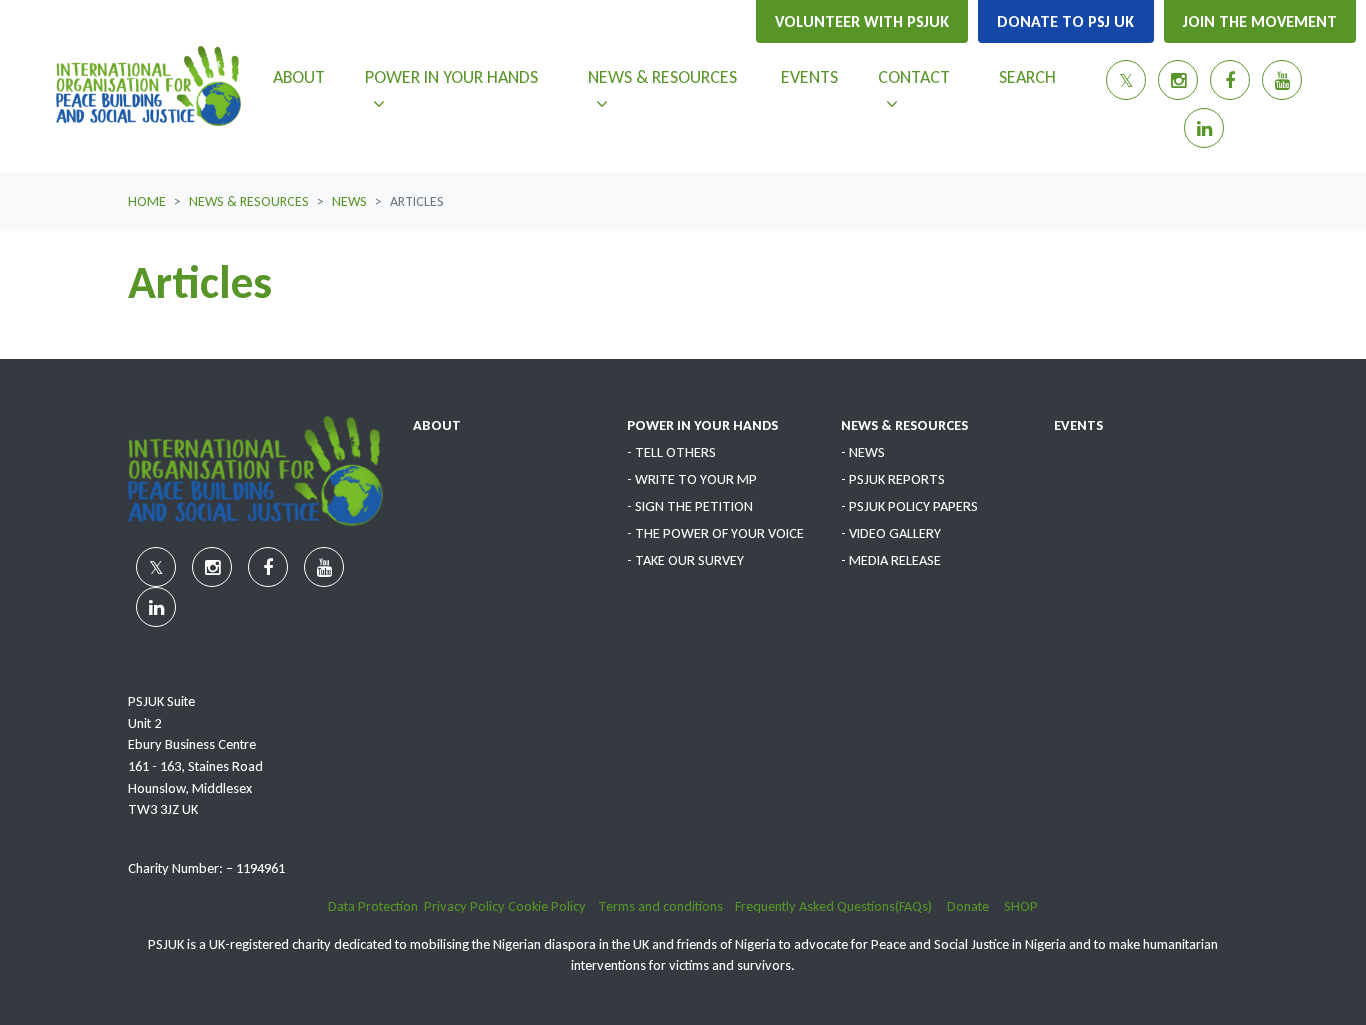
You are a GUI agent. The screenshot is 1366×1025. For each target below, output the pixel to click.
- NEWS (863, 452)
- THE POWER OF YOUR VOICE (715, 533)
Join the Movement (1260, 21)
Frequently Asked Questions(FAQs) (841, 906)
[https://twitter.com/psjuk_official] (1126, 80)
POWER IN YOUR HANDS (702, 425)
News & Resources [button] (676, 76)
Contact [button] (929, 76)
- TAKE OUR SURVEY (685, 560)
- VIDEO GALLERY (891, 533)
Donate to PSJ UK (1065, 21)
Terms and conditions (666, 906)
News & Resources (249, 201)
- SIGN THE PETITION (690, 506)
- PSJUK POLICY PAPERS (909, 506)
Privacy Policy (464, 906)
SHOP (1021, 906)
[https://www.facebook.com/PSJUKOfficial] (1230, 80)
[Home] (148, 86)
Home (147, 201)
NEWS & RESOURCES (904, 425)
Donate (975, 906)
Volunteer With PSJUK (862, 21)
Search (1027, 77)
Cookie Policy (548, 906)
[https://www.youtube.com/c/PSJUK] (1282, 80)
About (299, 77)
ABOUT (437, 425)
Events (809, 77)
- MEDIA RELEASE (891, 560)
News (349, 201)
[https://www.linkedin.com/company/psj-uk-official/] (1204, 128)
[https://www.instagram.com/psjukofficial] (1178, 80)
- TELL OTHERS (671, 452)
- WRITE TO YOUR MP (692, 479)
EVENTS (1078, 425)
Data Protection (373, 906)
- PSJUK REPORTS (893, 479)
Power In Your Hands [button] (451, 76)
